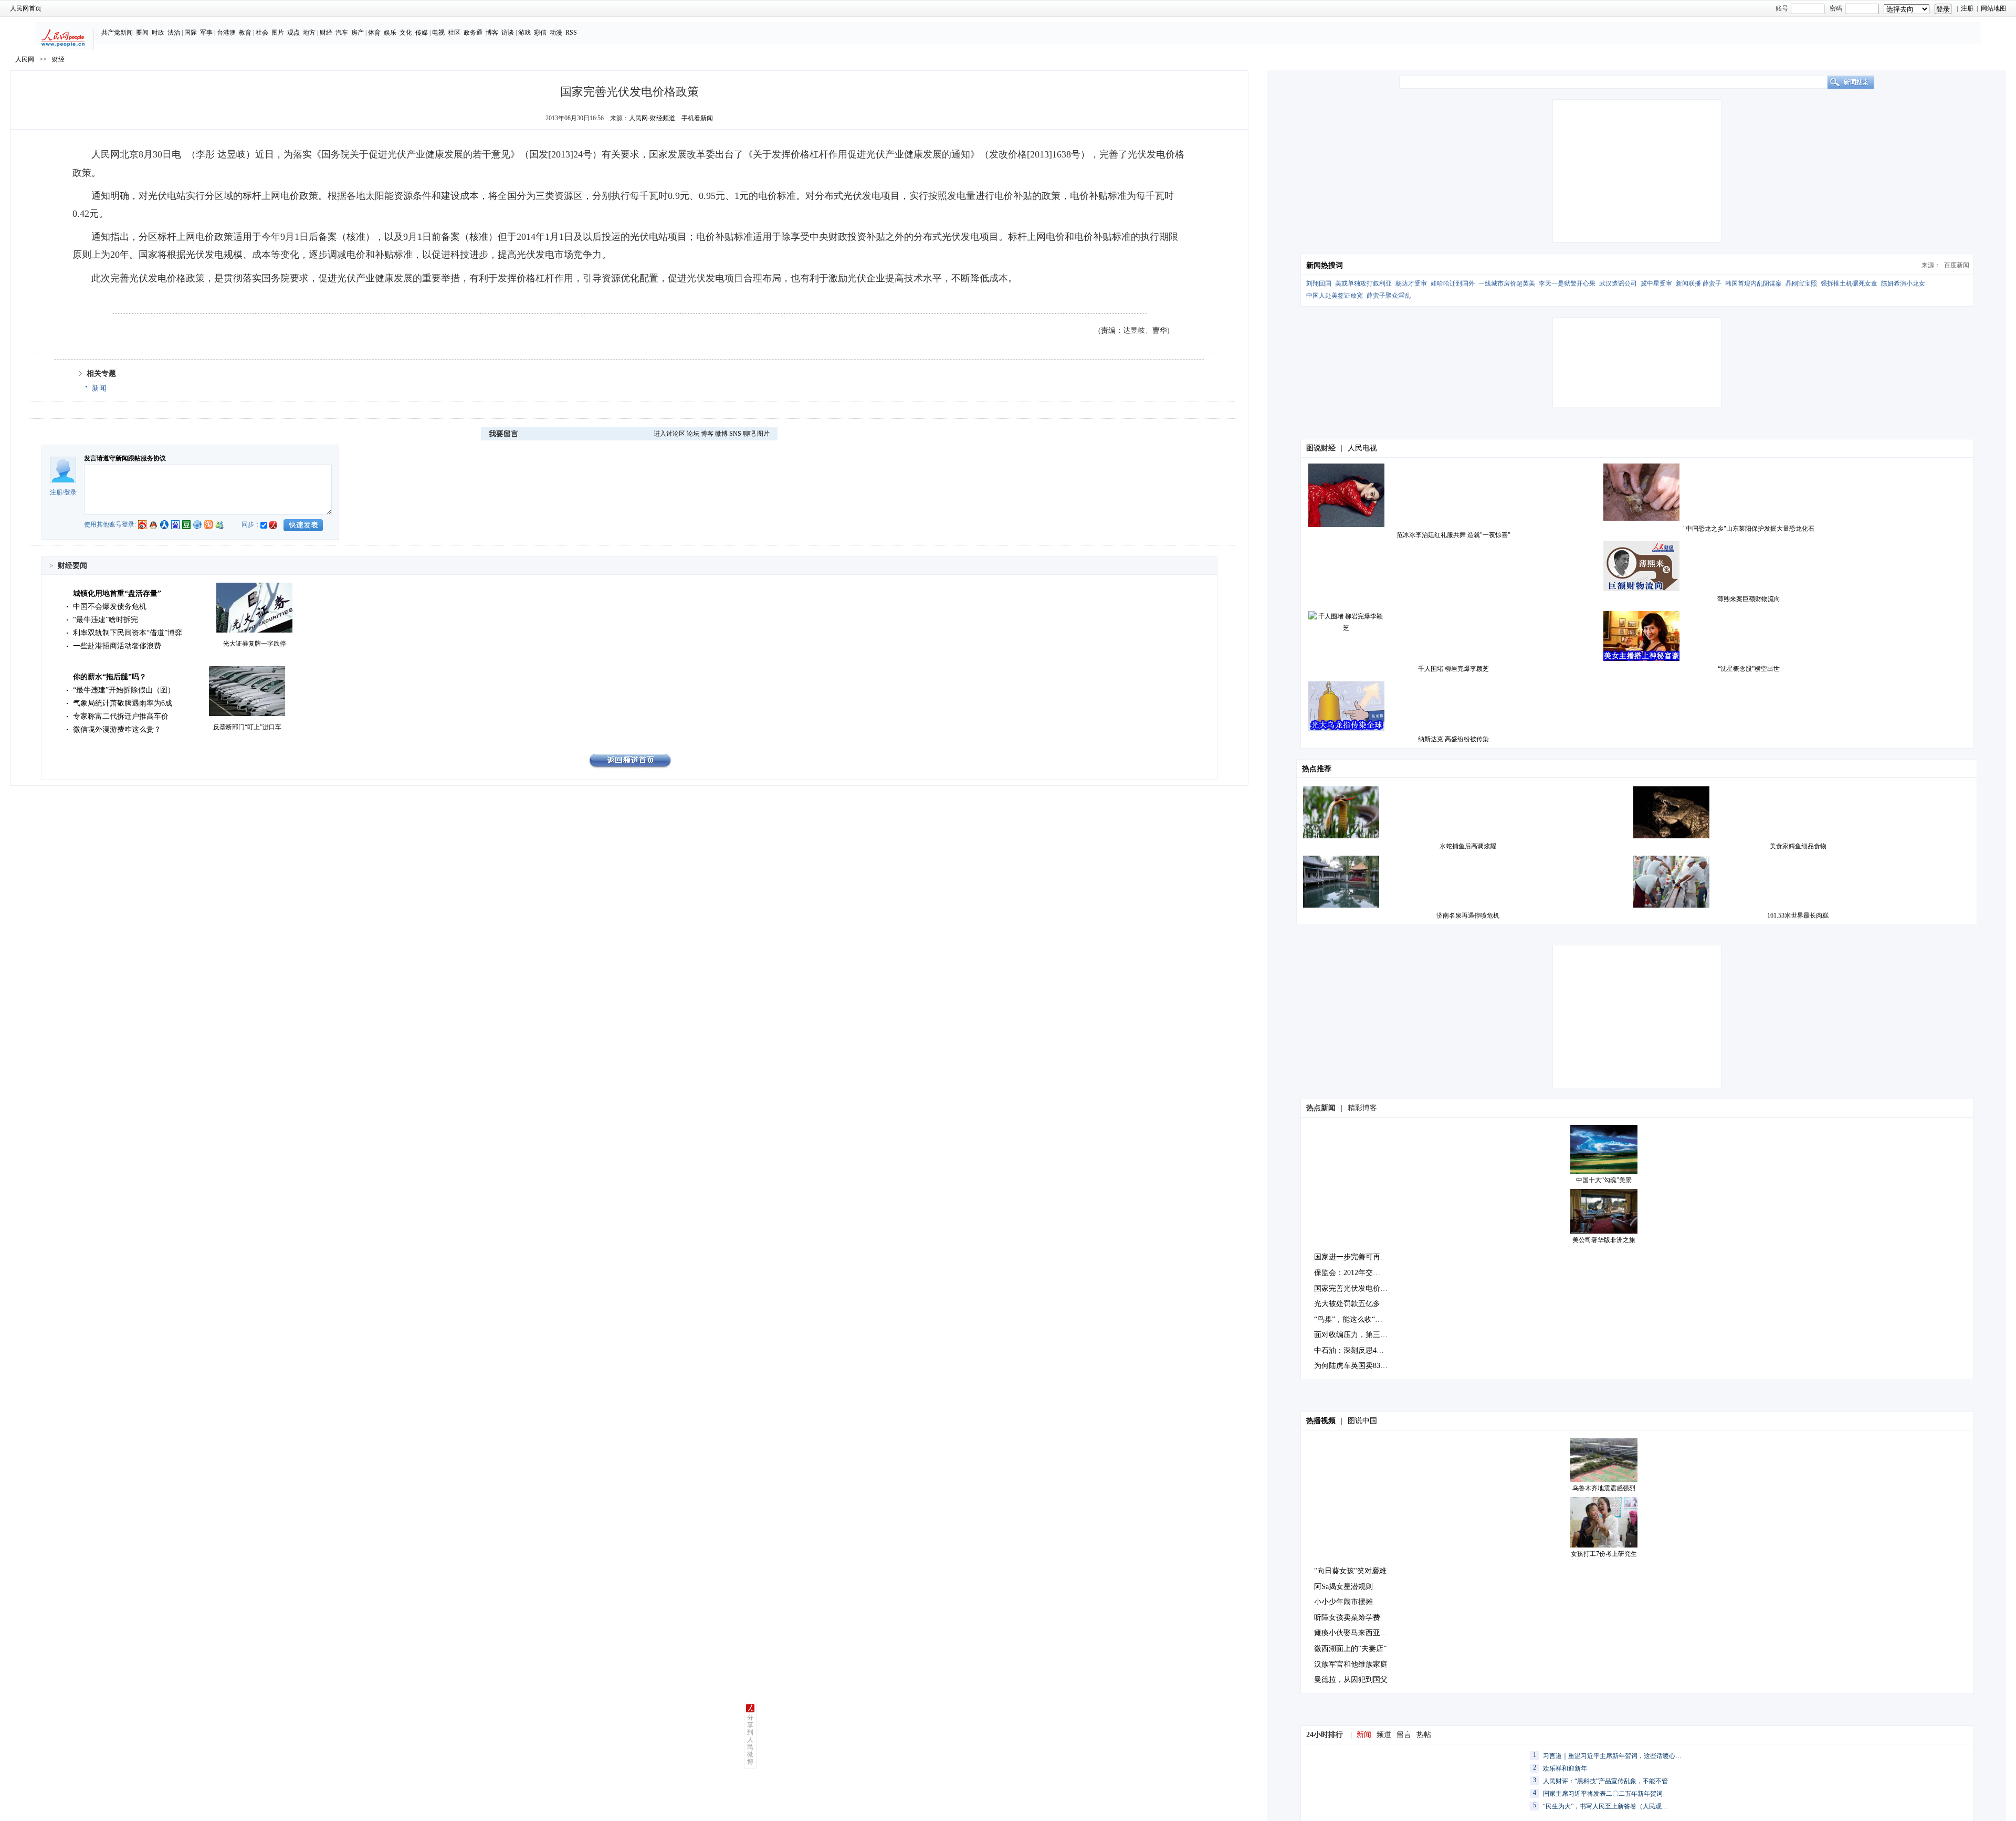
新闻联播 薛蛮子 (1699, 283)
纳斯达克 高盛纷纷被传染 (1453, 739)
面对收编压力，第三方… (1354, 1335)
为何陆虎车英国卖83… (1351, 1366)
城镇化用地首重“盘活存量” (117, 593)
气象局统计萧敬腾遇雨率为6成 (123, 703)
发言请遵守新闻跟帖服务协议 (125, 458)
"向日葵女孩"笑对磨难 (1350, 1571)
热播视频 (1321, 1421)
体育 (374, 33)
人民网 (25, 59)
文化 (406, 33)
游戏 (524, 33)
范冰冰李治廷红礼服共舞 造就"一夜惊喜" (1453, 535)
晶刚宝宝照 (1801, 283)
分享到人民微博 (750, 1740)
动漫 (556, 33)
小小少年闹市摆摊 (1343, 1602)
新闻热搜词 (1325, 265)
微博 (721, 434)
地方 (309, 33)
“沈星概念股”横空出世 (1749, 669)
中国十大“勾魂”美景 (1604, 1180)
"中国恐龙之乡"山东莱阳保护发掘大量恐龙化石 (1749, 529)
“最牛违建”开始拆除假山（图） (124, 690)
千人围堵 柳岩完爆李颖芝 (1453, 669)
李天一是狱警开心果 (1567, 283)
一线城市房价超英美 (1507, 283)
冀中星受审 (1656, 283)
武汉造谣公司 (1618, 283)
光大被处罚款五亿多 (1347, 1304)
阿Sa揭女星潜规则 (1343, 1587)
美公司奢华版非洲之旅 (1604, 1240)
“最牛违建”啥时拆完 (106, 620)
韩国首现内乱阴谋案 (1753, 283)
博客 (492, 33)
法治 (174, 33)
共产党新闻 (117, 33)
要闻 (142, 33)
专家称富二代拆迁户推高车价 (121, 716)
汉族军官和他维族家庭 (1351, 1664)
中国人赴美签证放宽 (1335, 296)
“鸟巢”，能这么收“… (1348, 1319)
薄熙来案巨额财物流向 (1749, 599)
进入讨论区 (669, 434)
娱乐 (390, 33)
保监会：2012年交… (1347, 1273)
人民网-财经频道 (652, 118)
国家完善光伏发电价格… (1354, 1288)
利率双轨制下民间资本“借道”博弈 (128, 633)
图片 (278, 33)
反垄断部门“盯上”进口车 (247, 727)
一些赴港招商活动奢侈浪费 (117, 646)
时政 (158, 33)
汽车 (342, 33)
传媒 (422, 33)
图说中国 (1362, 1421)
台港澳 (226, 33)
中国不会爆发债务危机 (110, 607)
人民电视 (1362, 448)
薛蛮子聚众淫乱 (1389, 296)
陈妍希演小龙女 (1903, 283)
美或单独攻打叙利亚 (1363, 283)
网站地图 (1993, 8)
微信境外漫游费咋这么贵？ (117, 729)
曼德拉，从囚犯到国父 (1351, 1680)
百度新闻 (1957, 265)
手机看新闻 (697, 118)
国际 (191, 33)
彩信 (540, 33)
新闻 (99, 388)
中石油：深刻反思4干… (1353, 1350)
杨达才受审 (1411, 283)
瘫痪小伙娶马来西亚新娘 (1354, 1633)
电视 (438, 33)
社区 (454, 33)
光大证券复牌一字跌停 (255, 644)
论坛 (693, 434)
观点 (293, 33)
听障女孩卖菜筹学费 (1347, 1618)
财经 (326, 33)
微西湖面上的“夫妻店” (1350, 1649)
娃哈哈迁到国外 (1453, 283)
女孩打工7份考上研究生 (1604, 1554)
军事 (206, 33)
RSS (571, 33)
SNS (735, 434)
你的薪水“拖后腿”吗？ (110, 677)
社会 (262, 33)
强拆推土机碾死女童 (1849, 283)
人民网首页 (26, 8)
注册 (1967, 8)
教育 (245, 33)
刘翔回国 (1319, 283)
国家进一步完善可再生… (1354, 1257)
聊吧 (749, 434)
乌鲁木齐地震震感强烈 (1604, 1488)
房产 (358, 33)
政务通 (473, 33)
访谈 (508, 33)
